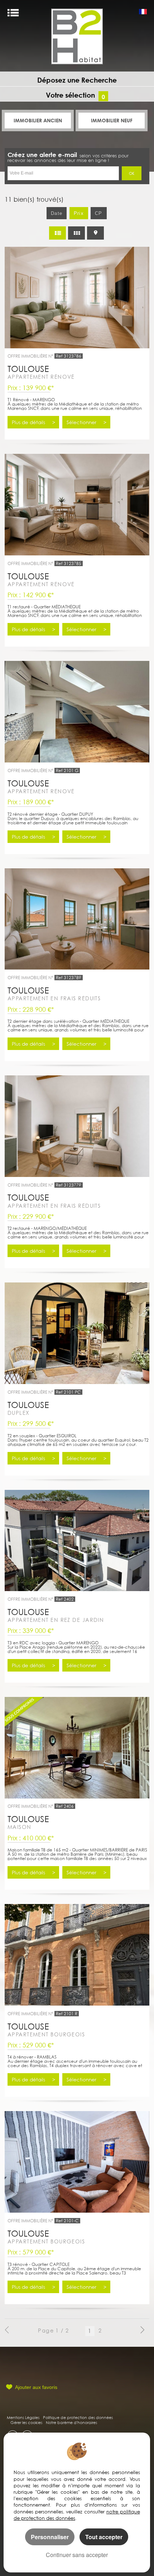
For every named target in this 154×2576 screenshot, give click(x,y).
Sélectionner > (86, 422)
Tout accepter (104, 2537)
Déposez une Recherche (77, 80)
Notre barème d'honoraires (72, 2422)
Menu (13, 13)
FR (143, 13)
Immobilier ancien (38, 120)
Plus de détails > (33, 422)
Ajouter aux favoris (36, 2387)
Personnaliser (50, 2537)
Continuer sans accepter (77, 2555)
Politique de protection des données (78, 2417)
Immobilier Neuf (112, 120)
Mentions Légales (23, 2417)
